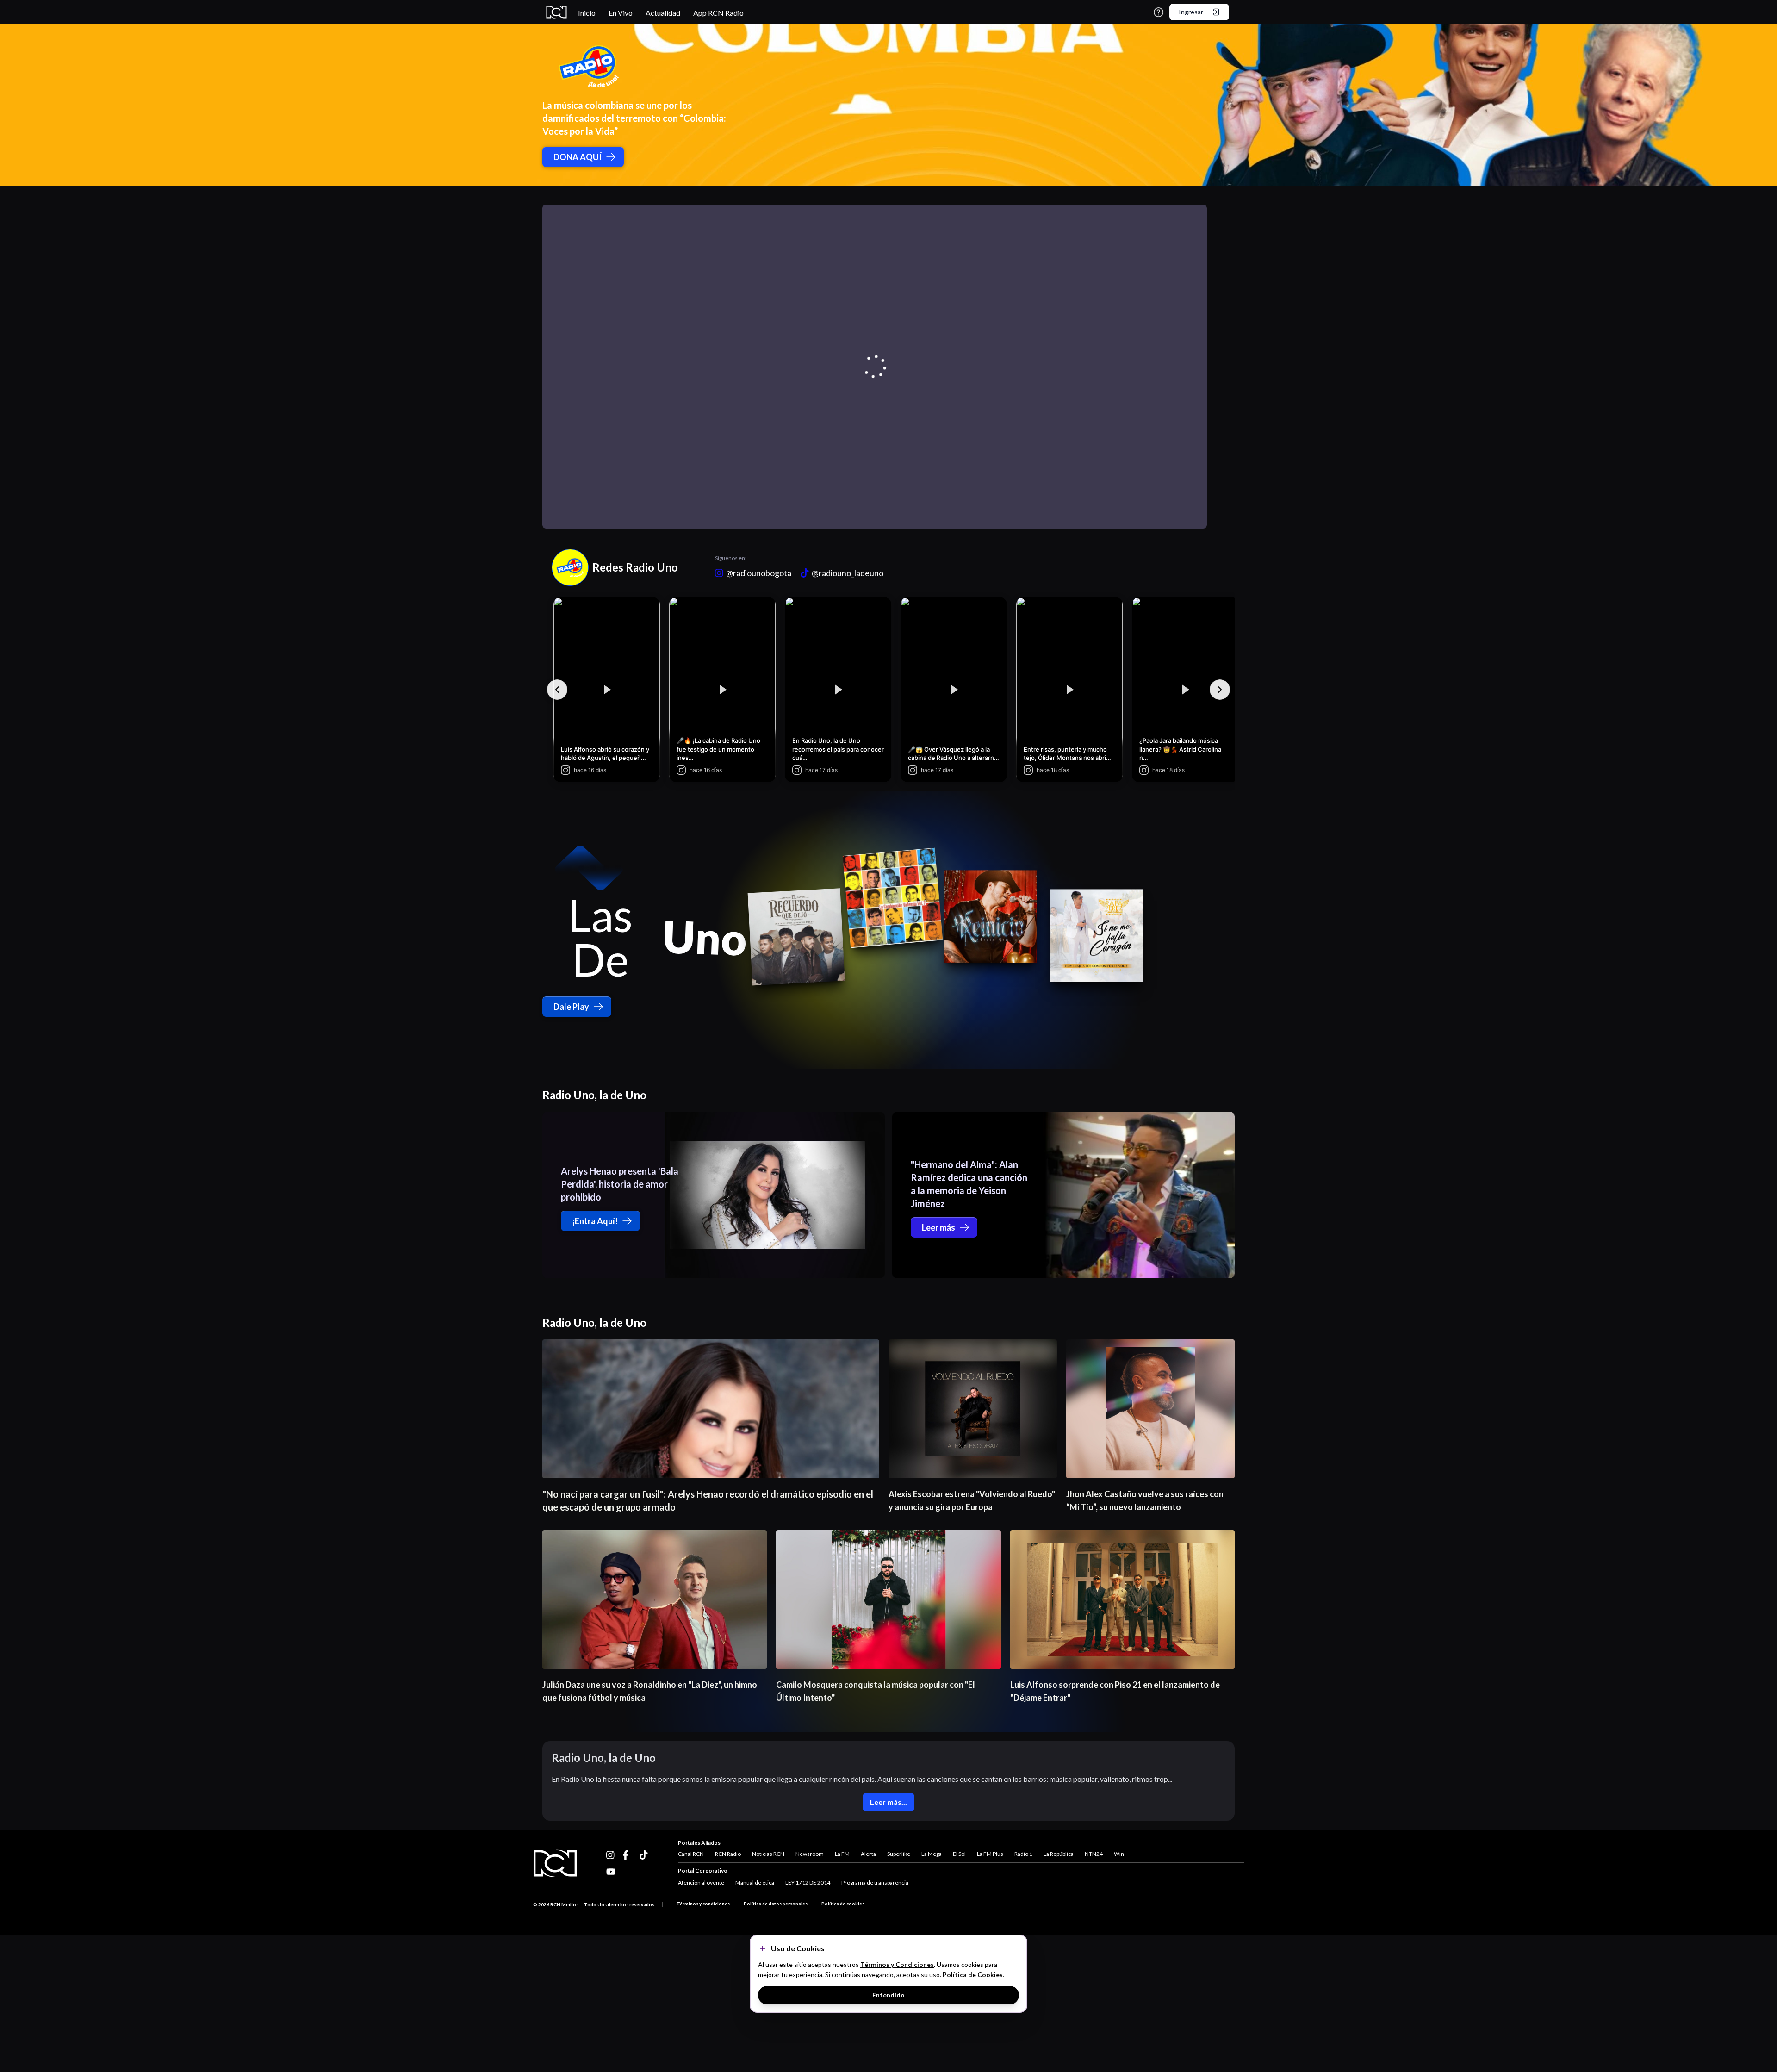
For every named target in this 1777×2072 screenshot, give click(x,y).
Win (1119, 1854)
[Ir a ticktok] (611, 1855)
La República (1059, 1854)
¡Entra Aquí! (595, 1221)
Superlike (899, 1854)
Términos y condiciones (703, 1904)
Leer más (938, 1227)
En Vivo (621, 13)
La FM (842, 1854)
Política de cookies (843, 1904)
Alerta (868, 1854)
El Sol (959, 1854)
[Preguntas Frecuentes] (1159, 12)
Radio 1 (1023, 1854)
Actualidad (663, 13)
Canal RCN (691, 1854)
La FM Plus (990, 1854)
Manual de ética (755, 1882)
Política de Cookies (973, 1975)
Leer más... (888, 1802)
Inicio (587, 13)
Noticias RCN (768, 1854)
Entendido (888, 1995)
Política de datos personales (776, 1904)
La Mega (932, 1854)
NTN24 (1094, 1854)
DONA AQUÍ (578, 157)
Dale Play (571, 1007)
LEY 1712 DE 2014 (808, 1882)
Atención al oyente (701, 1882)
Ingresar (1191, 12)
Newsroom (810, 1854)
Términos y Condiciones (897, 1964)
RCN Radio (728, 1854)
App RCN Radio (718, 13)
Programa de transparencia (875, 1882)
